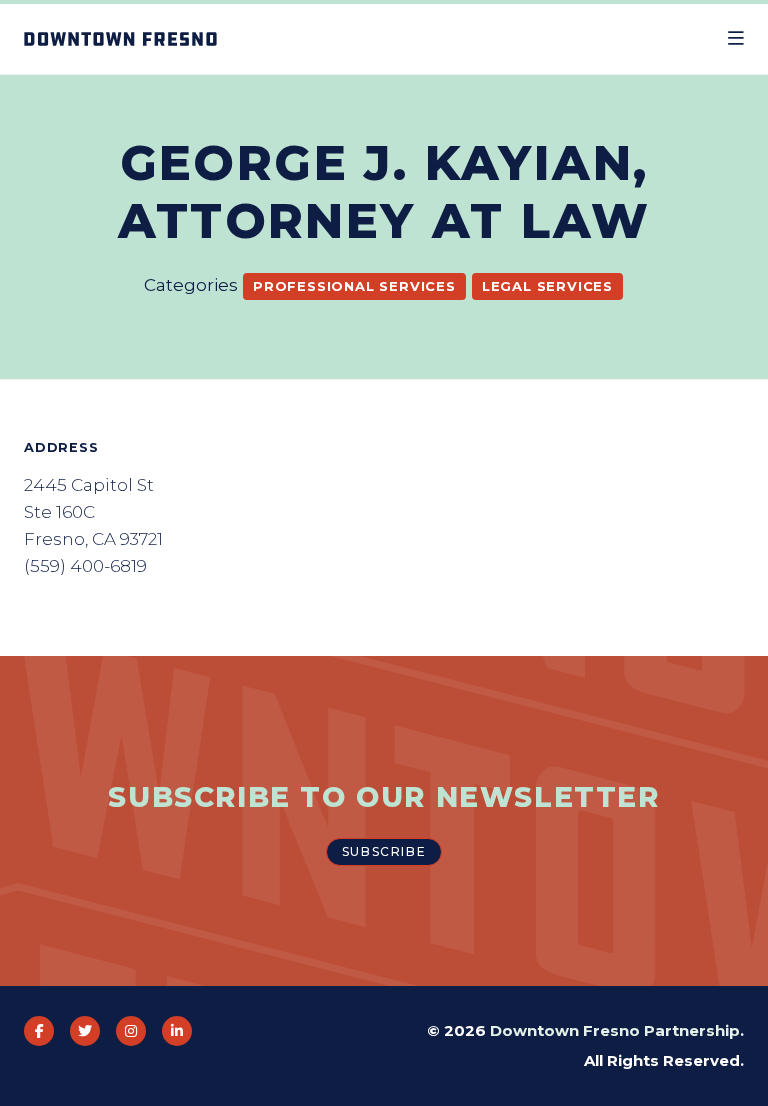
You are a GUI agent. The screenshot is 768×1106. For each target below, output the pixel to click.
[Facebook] (39, 1031)
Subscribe (384, 851)
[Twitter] (85, 1031)
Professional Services (354, 286)
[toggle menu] (736, 39)
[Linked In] (177, 1031)
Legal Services (547, 286)
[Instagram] (131, 1031)
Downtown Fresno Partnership (615, 1030)
